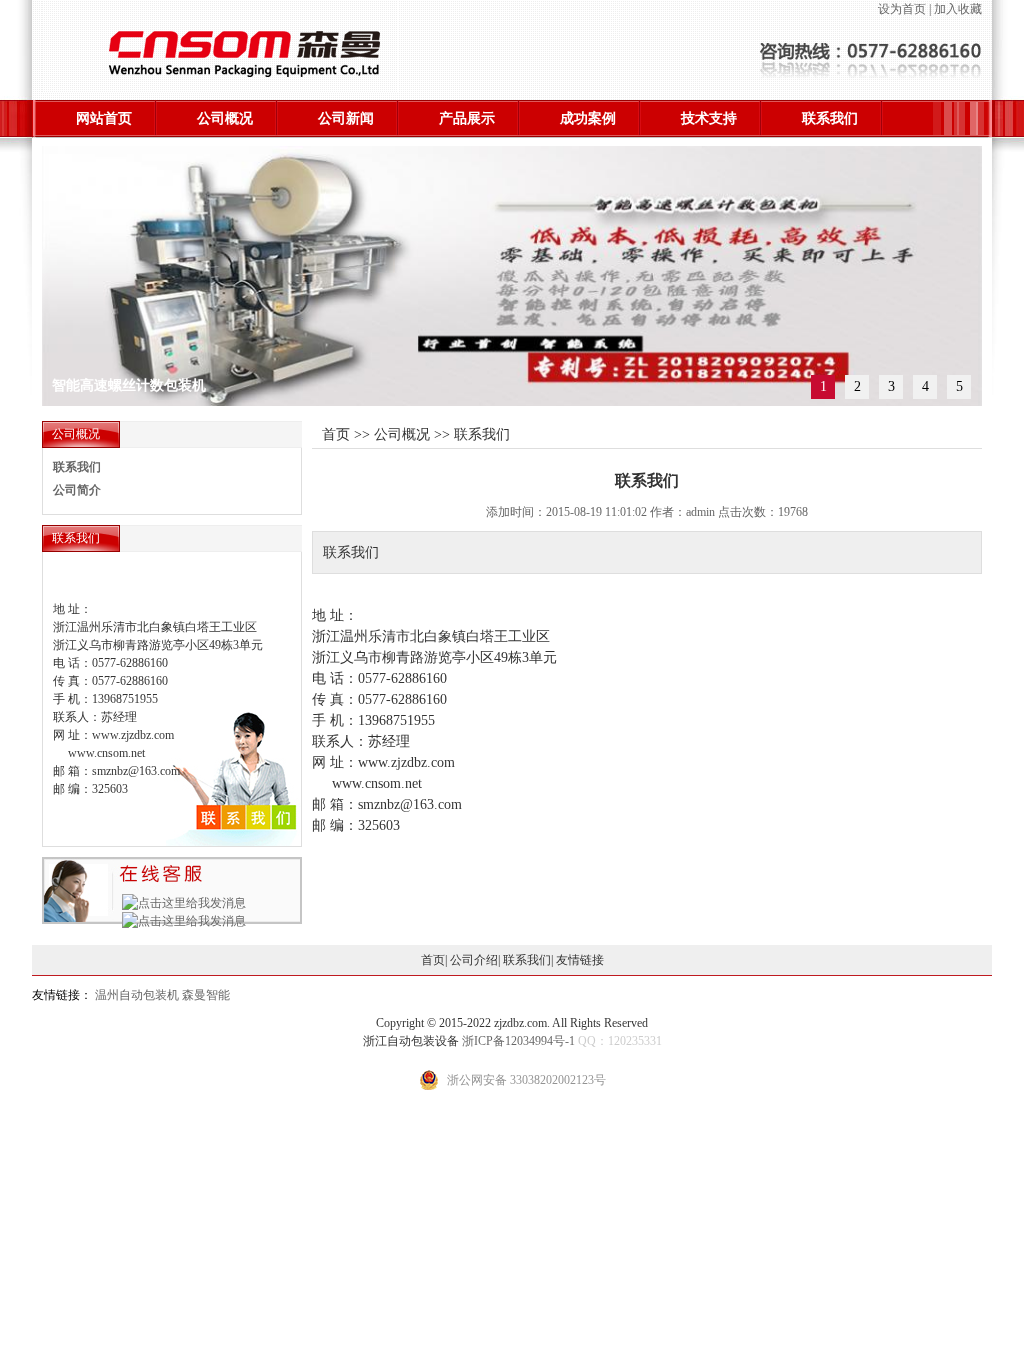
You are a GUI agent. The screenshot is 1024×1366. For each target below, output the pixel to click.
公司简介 (77, 490)
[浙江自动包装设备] (220, 89)
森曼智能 (206, 995)
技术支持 (709, 118)
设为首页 (902, 9)
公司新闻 (346, 118)
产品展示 (467, 118)
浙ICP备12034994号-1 (518, 1041)
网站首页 (104, 118)
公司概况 (225, 118)
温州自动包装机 (137, 995)
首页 (433, 960)
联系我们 (830, 118)
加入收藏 (958, 9)
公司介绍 (474, 960)
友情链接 (580, 960)
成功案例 (588, 118)
